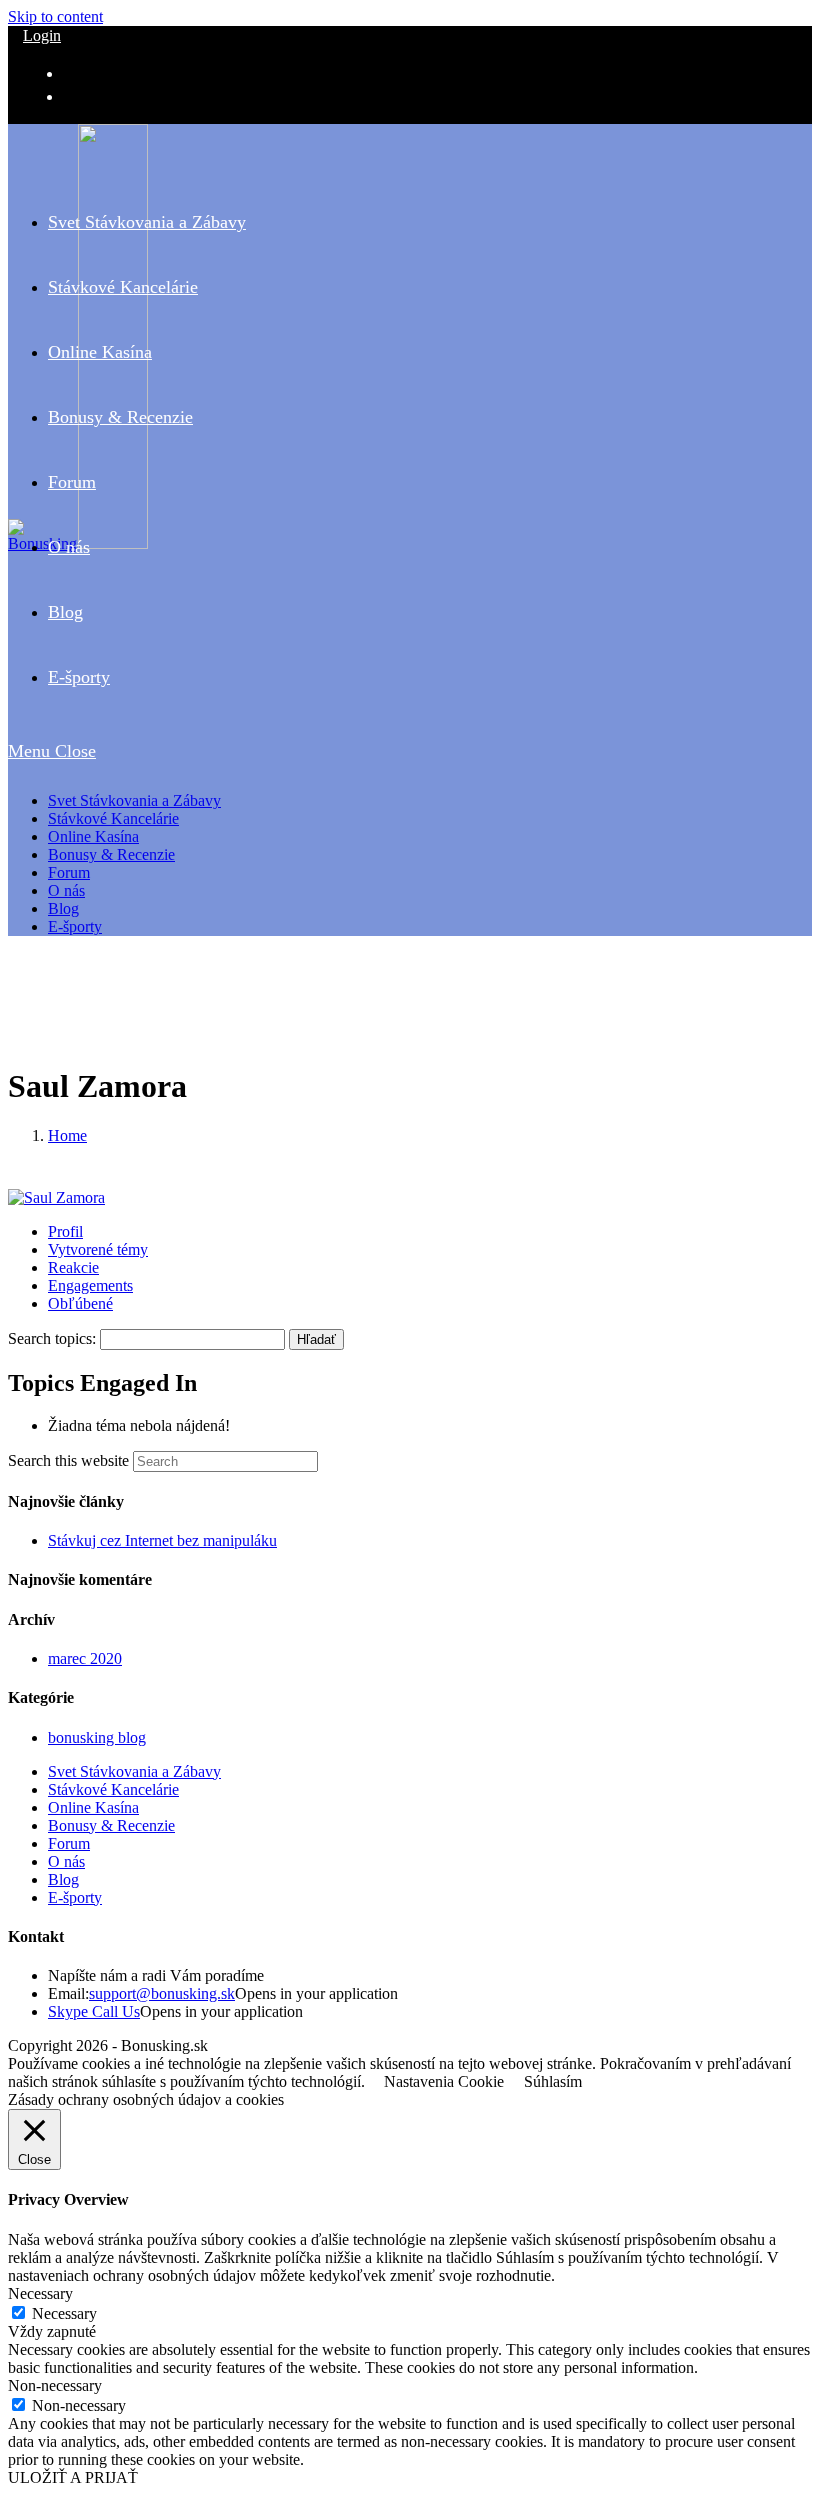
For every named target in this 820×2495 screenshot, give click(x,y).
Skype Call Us (94, 2011)
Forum (69, 872)
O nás (66, 890)
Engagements (90, 1285)
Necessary (64, 2313)
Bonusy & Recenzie (111, 854)
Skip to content (55, 16)
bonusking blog (97, 1737)
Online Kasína (93, 836)
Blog (63, 908)
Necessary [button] (40, 2293)
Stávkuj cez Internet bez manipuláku (162, 1540)
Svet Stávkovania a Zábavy (134, 800)
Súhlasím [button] (553, 2081)
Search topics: (52, 1338)
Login (42, 35)
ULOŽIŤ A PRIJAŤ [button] (73, 2477)
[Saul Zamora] (56, 1197)
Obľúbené (80, 1303)
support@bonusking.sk (162, 1993)
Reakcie (73, 1267)
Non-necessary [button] (55, 2385)
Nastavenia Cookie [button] (444, 2081)
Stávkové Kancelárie (113, 818)
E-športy (75, 926)
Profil (65, 1231)
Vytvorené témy (98, 1249)
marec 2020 (85, 1658)
